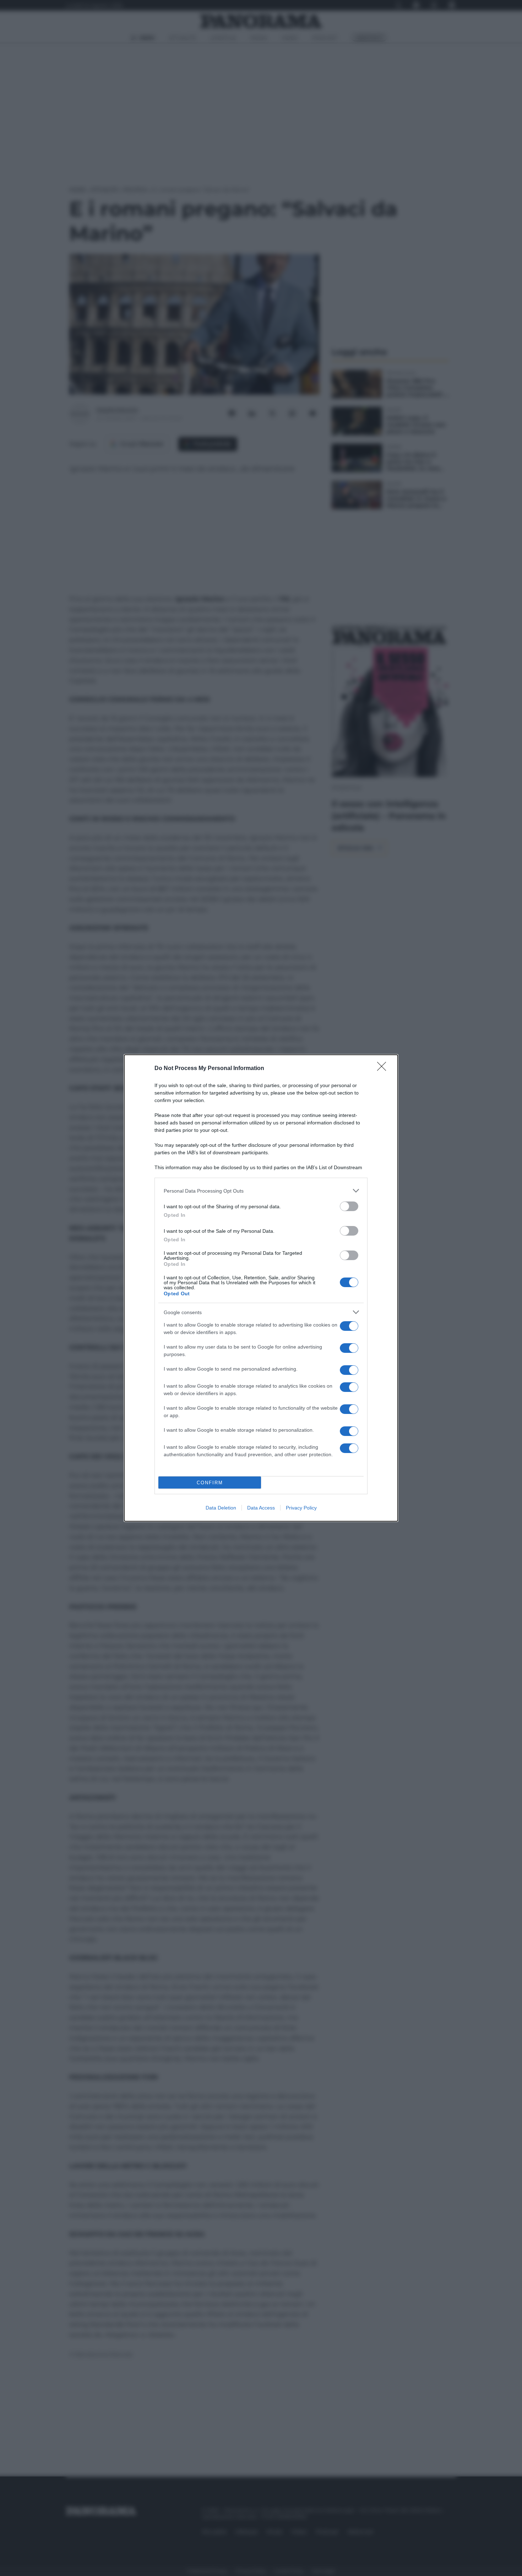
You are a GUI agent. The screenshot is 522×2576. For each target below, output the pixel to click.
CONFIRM (210, 1483)
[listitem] (261, 1191)
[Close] (384, 1069)
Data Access (261, 1508)
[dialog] (261, 1288)
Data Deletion (221, 1508)
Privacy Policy (301, 1508)
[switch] (349, 1206)
